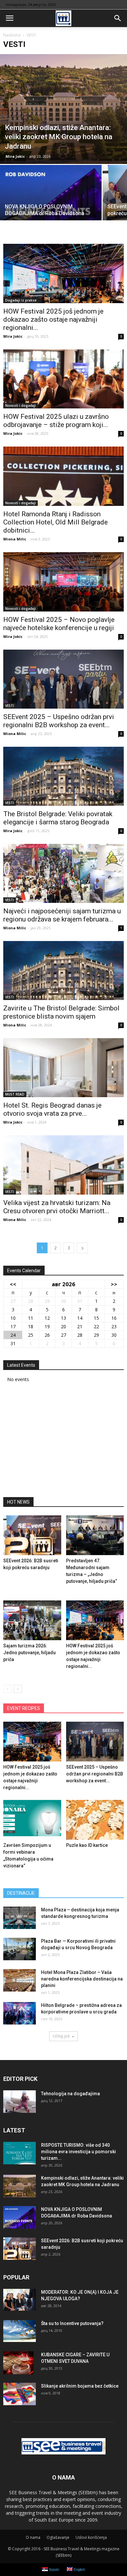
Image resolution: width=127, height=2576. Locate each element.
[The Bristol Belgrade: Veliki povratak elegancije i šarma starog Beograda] (63, 776)
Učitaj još (61, 2036)
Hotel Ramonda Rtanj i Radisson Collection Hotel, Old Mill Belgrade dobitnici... (56, 522)
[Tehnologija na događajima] (20, 2102)
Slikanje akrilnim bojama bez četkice (80, 2386)
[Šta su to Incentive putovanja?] (20, 2331)
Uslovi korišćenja (91, 2537)
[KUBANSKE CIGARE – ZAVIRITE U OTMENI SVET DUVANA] (18, 2363)
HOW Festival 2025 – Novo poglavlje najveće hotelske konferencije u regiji (59, 624)
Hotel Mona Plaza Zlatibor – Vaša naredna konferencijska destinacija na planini (82, 1979)
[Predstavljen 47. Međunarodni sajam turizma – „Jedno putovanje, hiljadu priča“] (95, 1535)
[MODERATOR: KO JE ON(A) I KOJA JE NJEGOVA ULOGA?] (20, 2300)
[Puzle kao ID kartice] (95, 1820)
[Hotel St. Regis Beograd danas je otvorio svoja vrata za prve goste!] (63, 1068)
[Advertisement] (63, 1442)
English (79, 2569)
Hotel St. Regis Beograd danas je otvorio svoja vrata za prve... (52, 1109)
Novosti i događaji (21, 405)
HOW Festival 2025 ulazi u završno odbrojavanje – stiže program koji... (56, 421)
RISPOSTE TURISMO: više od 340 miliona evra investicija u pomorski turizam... (78, 2152)
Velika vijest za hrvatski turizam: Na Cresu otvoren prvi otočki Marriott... (57, 1207)
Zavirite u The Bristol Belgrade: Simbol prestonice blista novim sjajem (61, 1012)
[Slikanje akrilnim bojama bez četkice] (20, 2394)
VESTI (10, 706)
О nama (33, 2537)
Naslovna (12, 35)
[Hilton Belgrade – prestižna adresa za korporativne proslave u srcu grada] (20, 2013)
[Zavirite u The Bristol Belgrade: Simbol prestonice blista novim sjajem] (63, 971)
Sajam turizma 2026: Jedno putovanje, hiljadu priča (29, 1653)
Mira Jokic (15, 156)
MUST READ (15, 1094)
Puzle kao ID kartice (87, 1845)
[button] (118, 18)
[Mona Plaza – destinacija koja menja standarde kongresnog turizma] (20, 1918)
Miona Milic (15, 539)
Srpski (53, 2569)
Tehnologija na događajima (71, 2094)
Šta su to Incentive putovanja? (72, 2323)
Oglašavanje (58, 2537)
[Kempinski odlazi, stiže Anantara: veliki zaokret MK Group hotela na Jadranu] (63, 109)
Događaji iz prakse (21, 300)
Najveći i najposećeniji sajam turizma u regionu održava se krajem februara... (62, 915)
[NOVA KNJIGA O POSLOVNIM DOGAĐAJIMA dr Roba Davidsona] (51, 203)
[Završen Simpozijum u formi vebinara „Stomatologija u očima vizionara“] (32, 1820)
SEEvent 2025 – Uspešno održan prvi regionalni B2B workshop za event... (59, 721)
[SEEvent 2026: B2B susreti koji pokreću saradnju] (32, 1535)
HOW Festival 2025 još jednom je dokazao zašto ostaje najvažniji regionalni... (53, 319)
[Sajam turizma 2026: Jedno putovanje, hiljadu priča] (32, 1620)
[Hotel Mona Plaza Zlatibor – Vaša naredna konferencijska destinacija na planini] (20, 1980)
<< (13, 1284)
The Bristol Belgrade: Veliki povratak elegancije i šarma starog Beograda (58, 818)
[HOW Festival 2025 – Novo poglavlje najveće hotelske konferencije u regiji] (63, 582)
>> (114, 1284)
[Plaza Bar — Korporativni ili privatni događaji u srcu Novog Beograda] (20, 1949)
